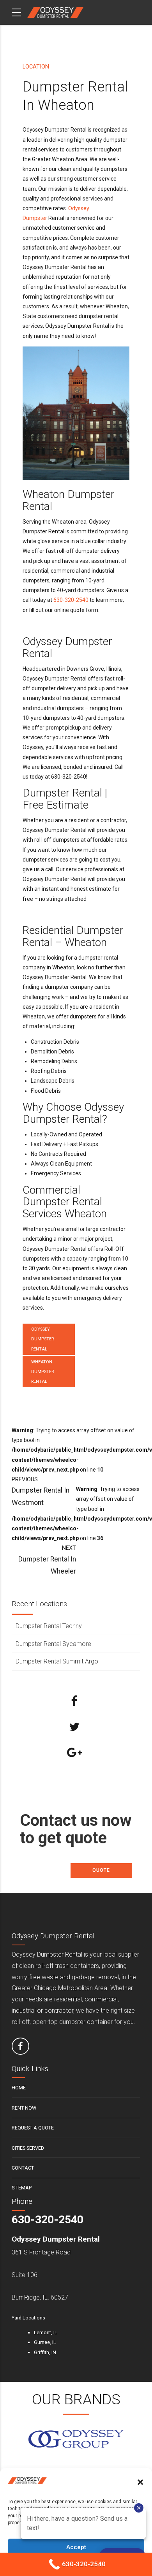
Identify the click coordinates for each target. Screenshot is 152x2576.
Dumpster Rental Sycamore (53, 1644)
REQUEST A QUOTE (33, 2128)
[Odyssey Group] (76, 2439)
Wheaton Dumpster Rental (42, 1372)
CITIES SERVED (28, 2148)
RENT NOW (24, 2108)
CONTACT (23, 2168)
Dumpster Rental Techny (49, 1626)
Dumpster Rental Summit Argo (57, 1661)
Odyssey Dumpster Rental (42, 1339)
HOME (19, 2088)
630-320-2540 (71, 600)
